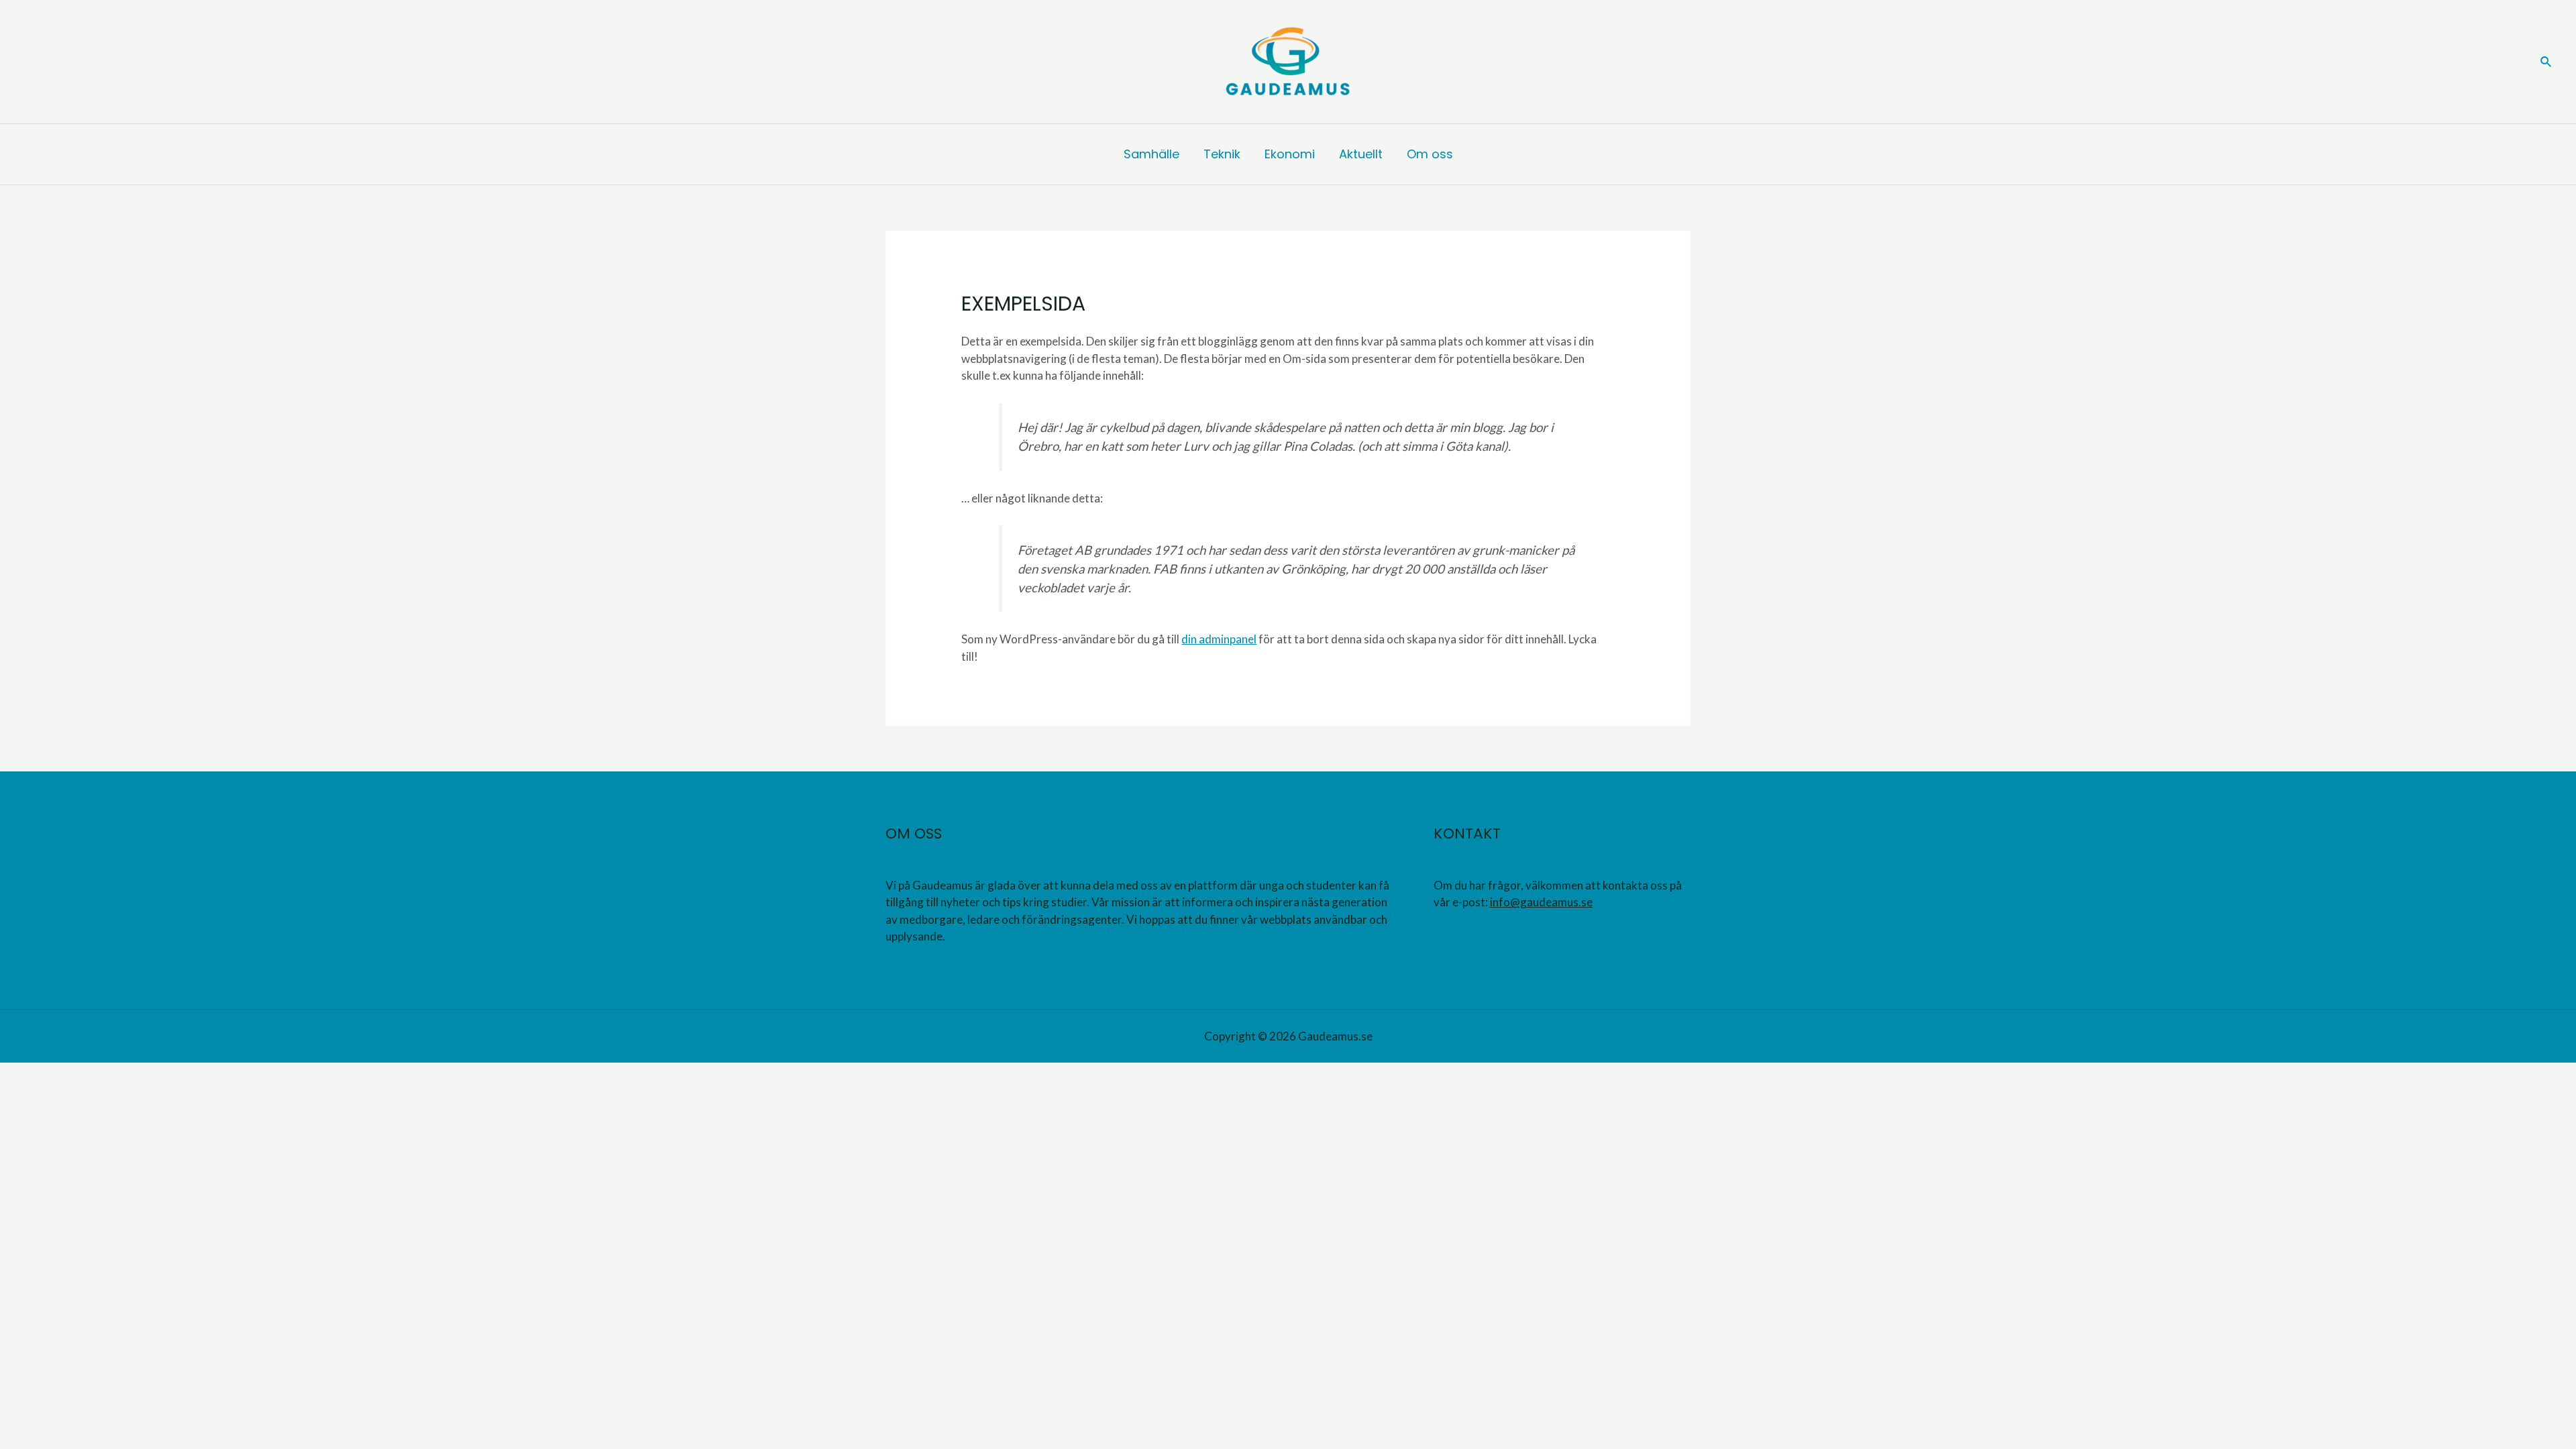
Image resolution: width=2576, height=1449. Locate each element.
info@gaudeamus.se (1541, 902)
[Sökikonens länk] (2546, 62)
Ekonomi (1290, 154)
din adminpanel (1219, 639)
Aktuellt (1361, 154)
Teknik (1222, 154)
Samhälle (1151, 154)
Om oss (1430, 154)
